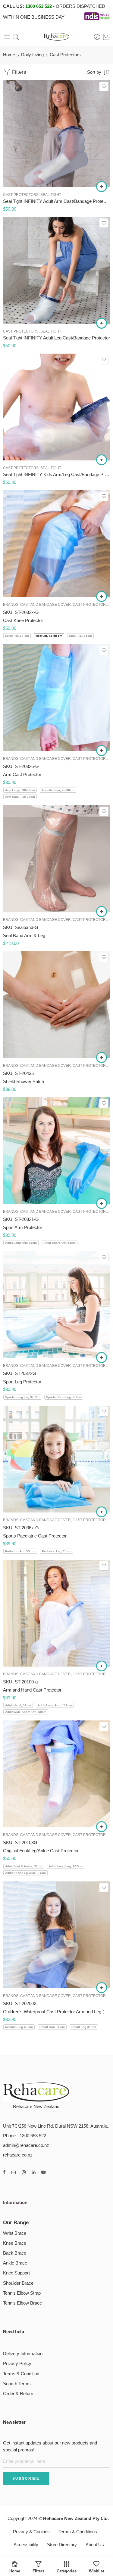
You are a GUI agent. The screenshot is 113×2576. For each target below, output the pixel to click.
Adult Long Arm (22, 169)
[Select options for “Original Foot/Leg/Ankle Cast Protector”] (102, 1827)
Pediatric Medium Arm (22, 432)
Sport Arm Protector (23, 1227)
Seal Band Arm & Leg (24, 935)
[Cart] (106, 37)
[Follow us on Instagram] (24, 2172)
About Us (95, 2545)
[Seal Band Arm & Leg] (56, 859)
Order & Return (18, 2394)
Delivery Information (23, 2354)
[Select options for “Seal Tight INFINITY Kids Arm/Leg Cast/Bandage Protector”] (102, 460)
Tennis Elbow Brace (22, 2303)
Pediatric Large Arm (22, 441)
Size (7, 143)
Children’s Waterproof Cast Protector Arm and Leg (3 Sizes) (56, 2012)
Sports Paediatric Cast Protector (35, 1536)
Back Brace (15, 2253)
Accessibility (26, 2545)
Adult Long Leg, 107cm (66, 1866)
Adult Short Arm (22, 160)
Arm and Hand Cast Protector (32, 1690)
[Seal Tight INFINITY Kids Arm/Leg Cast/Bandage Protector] (56, 407)
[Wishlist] (104, 86)
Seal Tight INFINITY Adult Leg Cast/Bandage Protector (56, 338)
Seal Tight (51, 195)
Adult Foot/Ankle (22, 306)
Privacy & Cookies (31, 2532)
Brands (11, 604)
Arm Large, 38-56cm (20, 790)
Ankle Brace (15, 2263)
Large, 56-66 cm (17, 636)
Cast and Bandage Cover (46, 604)
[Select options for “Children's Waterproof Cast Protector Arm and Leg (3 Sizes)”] (102, 1988)
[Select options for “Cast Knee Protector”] (102, 596)
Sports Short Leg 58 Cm (64, 1397)
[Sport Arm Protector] (56, 1151)
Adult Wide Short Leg (22, 315)
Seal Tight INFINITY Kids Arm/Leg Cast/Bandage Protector (56, 474)
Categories (67, 2571)
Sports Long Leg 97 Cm (22, 1397)
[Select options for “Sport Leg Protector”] (102, 1358)
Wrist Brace (15, 2233)
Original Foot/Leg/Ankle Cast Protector (41, 1851)
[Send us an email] (14, 2172)
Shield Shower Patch (24, 1081)
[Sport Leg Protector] (56, 1305)
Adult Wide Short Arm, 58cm (26, 1712)
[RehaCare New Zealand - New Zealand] (57, 37)
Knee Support (16, 2273)
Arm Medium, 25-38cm (58, 790)
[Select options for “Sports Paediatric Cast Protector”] (102, 1512)
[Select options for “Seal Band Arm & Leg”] (102, 912)
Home (9, 55)
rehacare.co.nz (18, 2155)
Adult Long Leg (22, 297)
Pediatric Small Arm (23, 423)
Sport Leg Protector (22, 1382)
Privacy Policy (17, 2364)
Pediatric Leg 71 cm (57, 1551)
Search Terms (17, 2384)
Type (8, 886)
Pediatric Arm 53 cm (20, 1551)
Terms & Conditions (78, 2532)
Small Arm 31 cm (52, 2027)
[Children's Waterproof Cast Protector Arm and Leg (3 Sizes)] (56, 1935)
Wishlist (96, 2571)
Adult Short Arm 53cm (60, 1243)
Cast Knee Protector (23, 620)
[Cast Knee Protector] (56, 544)
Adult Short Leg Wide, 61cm (25, 1873)
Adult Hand (22, 151)
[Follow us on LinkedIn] (33, 2172)
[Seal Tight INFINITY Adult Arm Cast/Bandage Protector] (56, 134)
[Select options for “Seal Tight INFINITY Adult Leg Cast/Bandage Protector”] (102, 323)
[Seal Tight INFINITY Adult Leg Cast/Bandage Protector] (56, 270)
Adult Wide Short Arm (22, 178)
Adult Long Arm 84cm (21, 1243)
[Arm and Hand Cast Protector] (56, 1613)
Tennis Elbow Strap (22, 2293)
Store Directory (62, 2545)
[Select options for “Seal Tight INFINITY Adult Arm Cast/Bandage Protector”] (102, 187)
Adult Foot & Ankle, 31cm (24, 1866)
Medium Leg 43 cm (19, 2027)
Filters (18, 72)
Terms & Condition (21, 2374)
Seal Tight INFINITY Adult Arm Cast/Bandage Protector (56, 201)
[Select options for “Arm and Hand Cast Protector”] (102, 1666)
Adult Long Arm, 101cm (55, 1705)
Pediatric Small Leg (23, 450)
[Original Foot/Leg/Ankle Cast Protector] (56, 1774)
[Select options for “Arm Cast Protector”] (102, 751)
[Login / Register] (97, 37)
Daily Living (32, 55)
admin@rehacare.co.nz (26, 2145)
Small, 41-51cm (80, 636)
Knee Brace (15, 2243)
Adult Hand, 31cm (18, 1705)
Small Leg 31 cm (84, 2027)
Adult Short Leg (22, 288)
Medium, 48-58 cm (49, 636)
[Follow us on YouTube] (44, 2172)
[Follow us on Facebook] (4, 2172)
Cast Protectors (21, 195)
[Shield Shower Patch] (56, 1005)
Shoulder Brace (18, 2283)
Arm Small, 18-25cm (20, 797)
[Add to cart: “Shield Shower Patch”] (102, 1057)
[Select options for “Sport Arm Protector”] (102, 1203)
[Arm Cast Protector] (56, 698)
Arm (20, 894)
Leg (19, 903)
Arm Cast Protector (22, 774)
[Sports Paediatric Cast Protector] (56, 1459)
